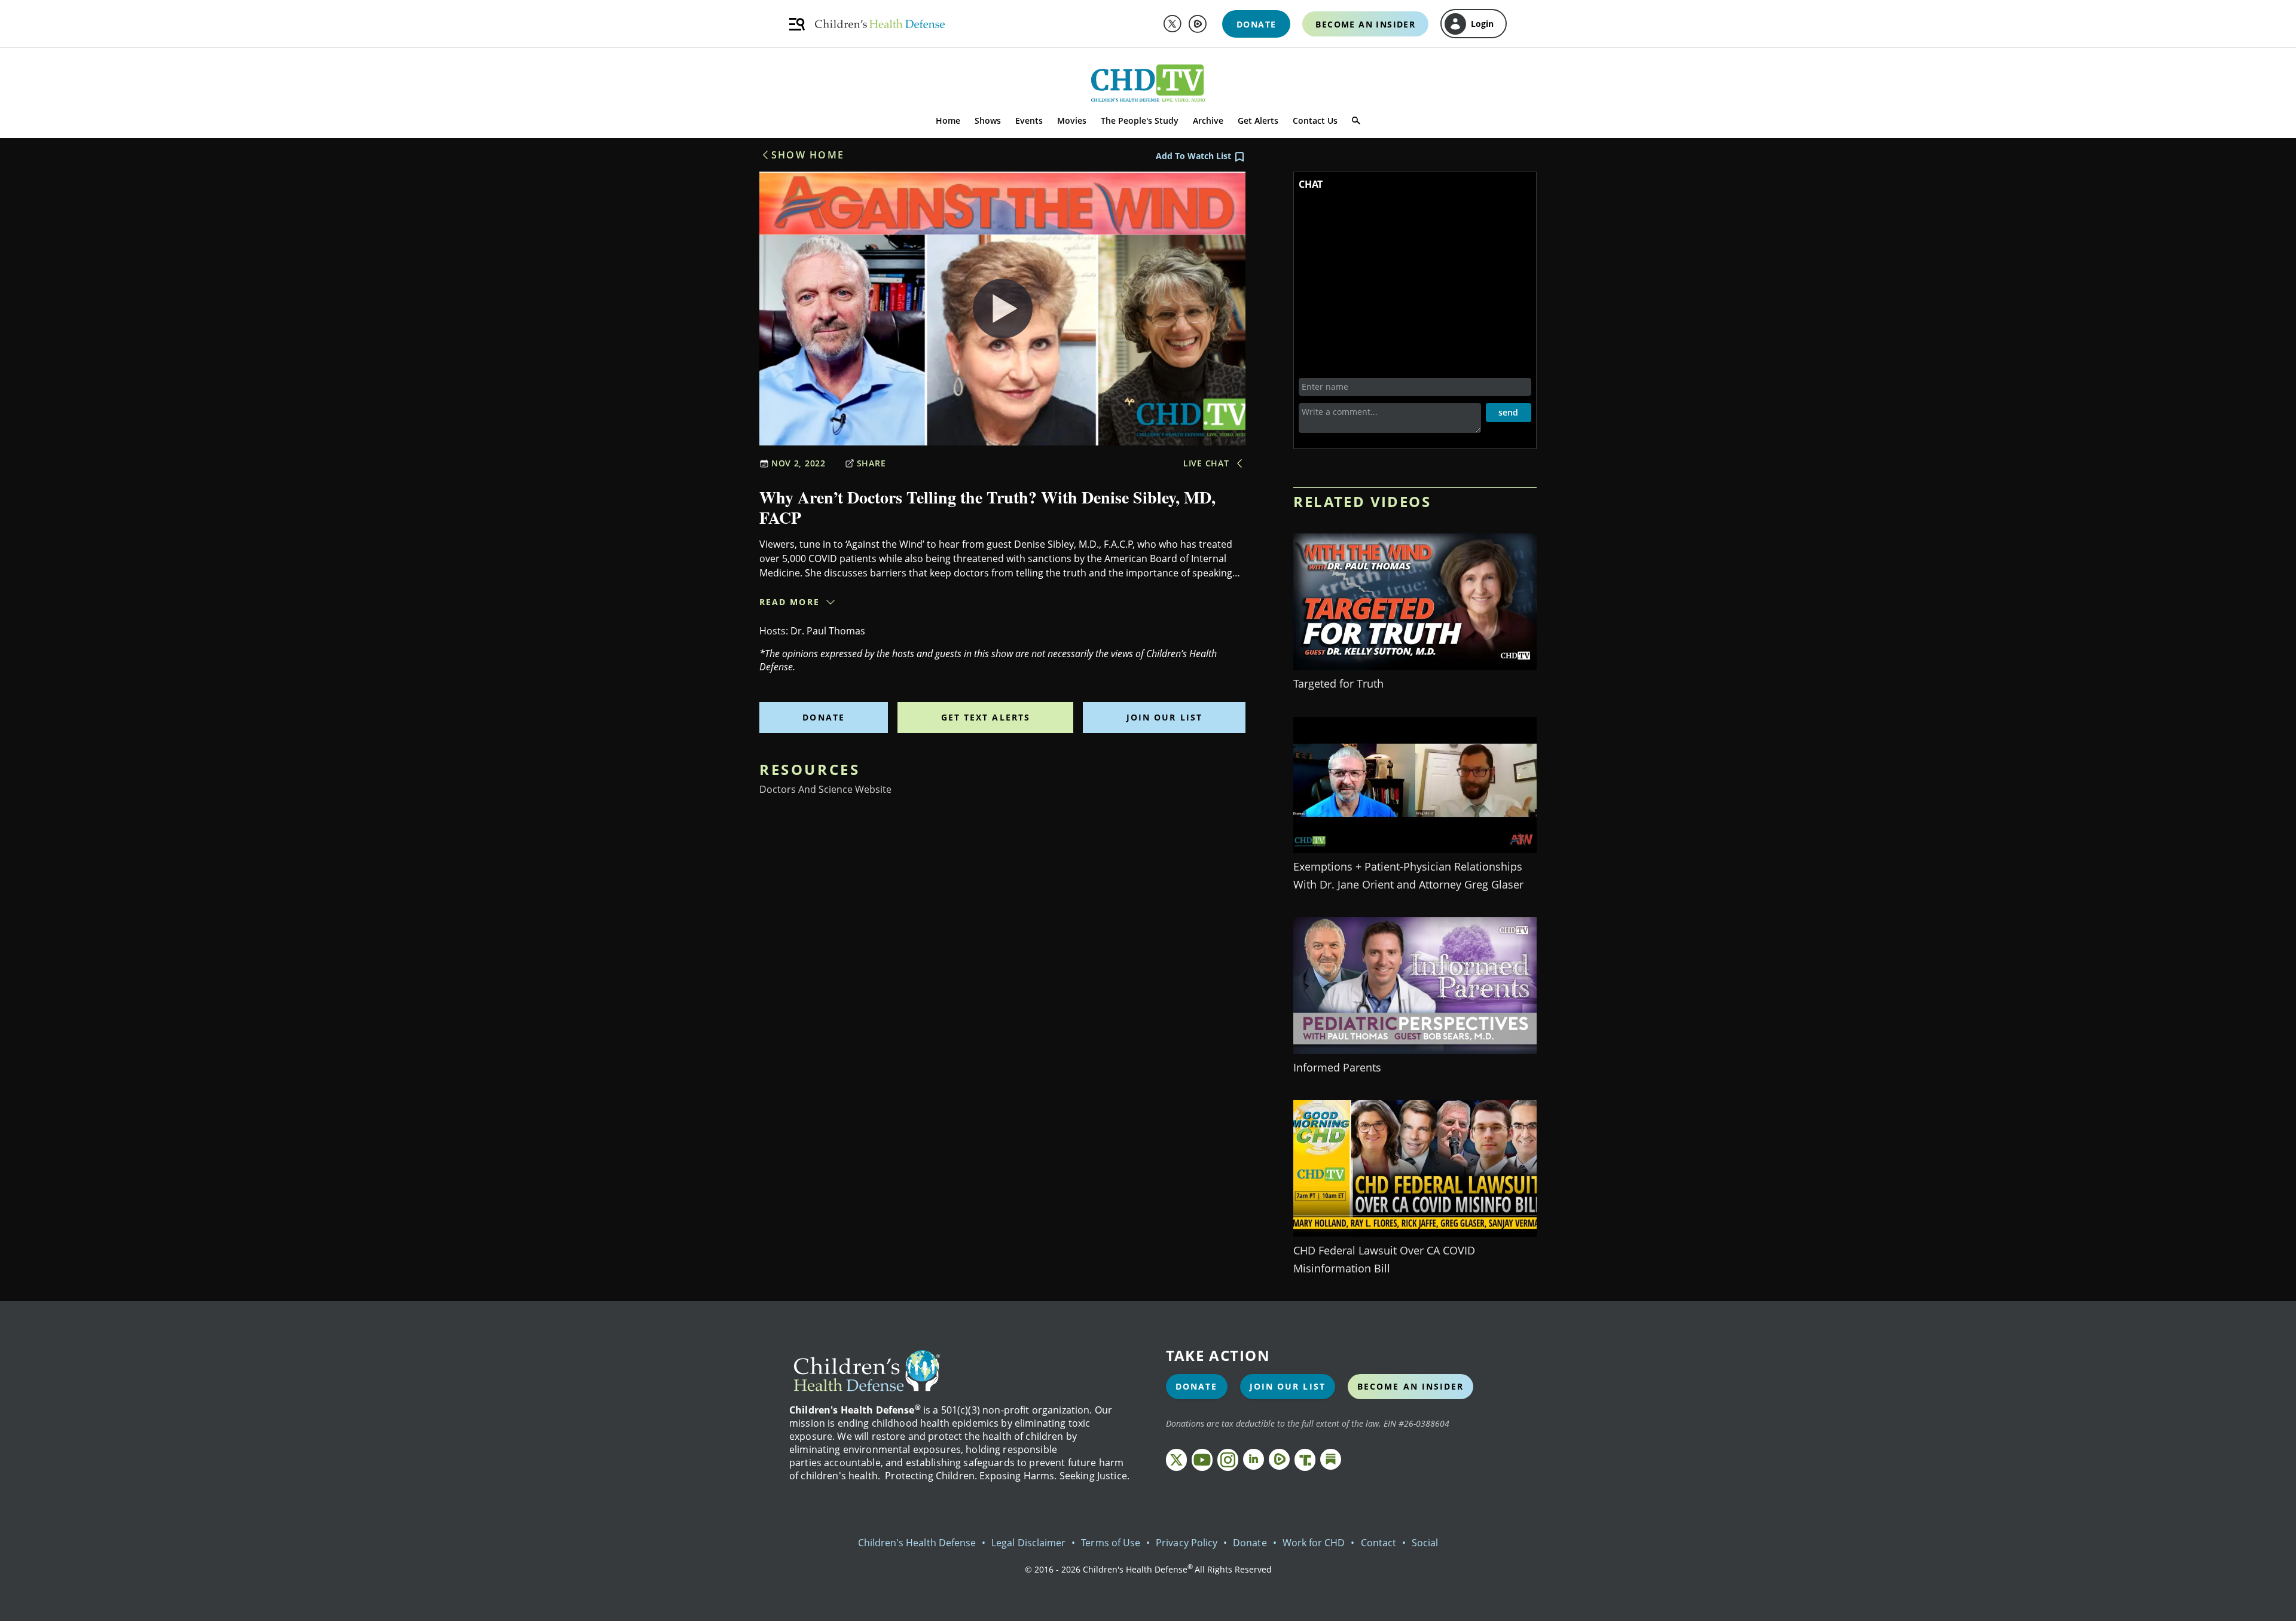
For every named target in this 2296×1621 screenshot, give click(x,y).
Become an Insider (1411, 1386)
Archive (1208, 120)
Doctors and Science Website (825, 789)
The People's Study (1140, 120)
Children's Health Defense (917, 1543)
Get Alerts (1258, 120)
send (1508, 412)
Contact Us (1315, 120)
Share (871, 463)
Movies (1072, 120)
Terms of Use (1111, 1543)
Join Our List (1164, 717)
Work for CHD (1314, 1543)
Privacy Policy (1187, 1543)
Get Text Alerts (986, 717)
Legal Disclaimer (1028, 1543)
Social (1425, 1543)
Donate (824, 717)
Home (948, 120)
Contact (1378, 1543)
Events (1029, 120)
